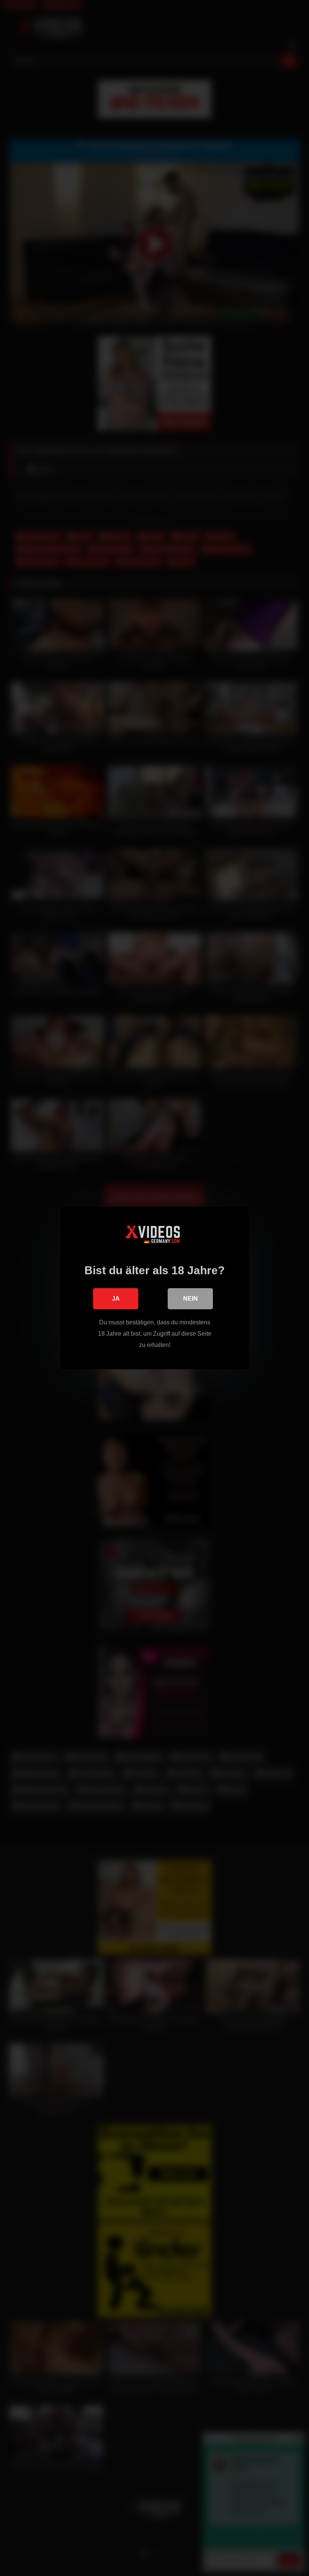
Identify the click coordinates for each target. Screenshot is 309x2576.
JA (116, 1299)
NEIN (190, 1299)
